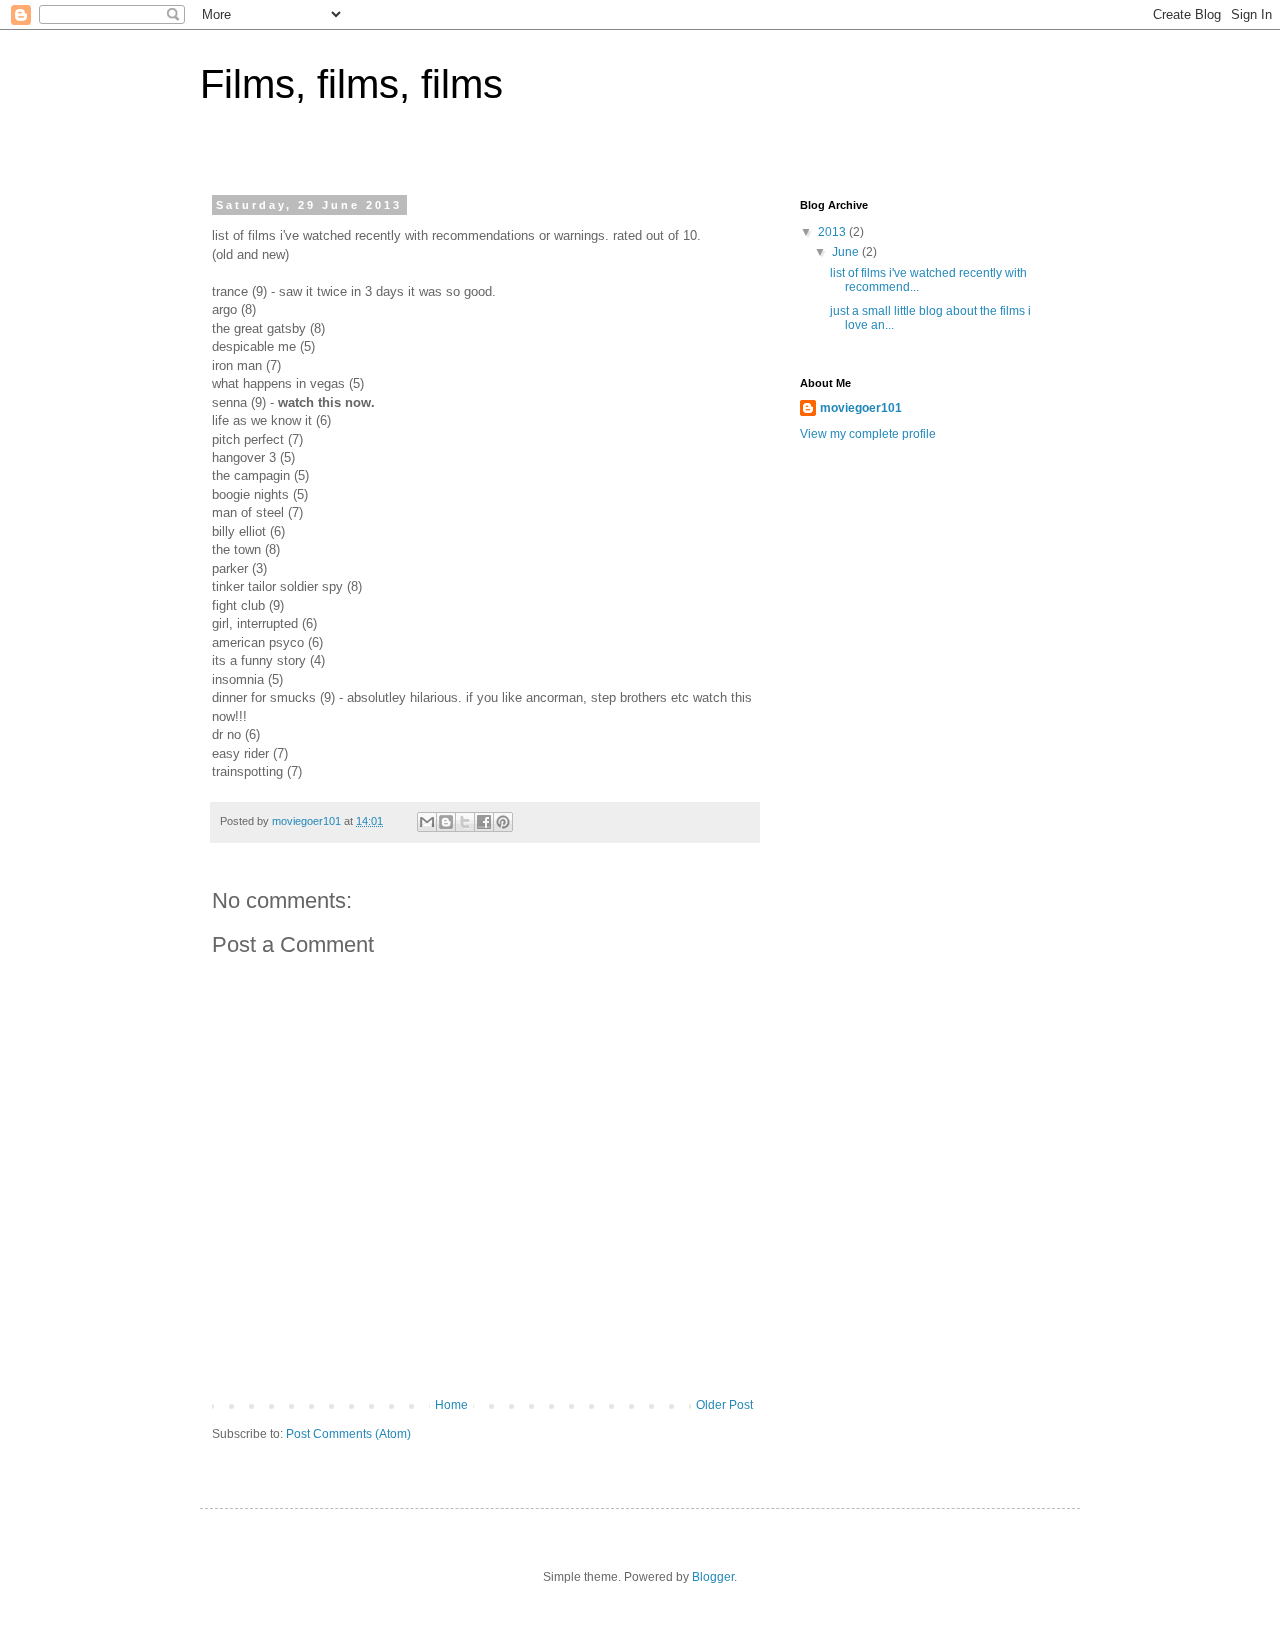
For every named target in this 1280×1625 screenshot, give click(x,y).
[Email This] (427, 822)
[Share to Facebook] (484, 822)
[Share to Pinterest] (503, 822)
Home (451, 1405)
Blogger (713, 1577)
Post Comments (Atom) (348, 1434)
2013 (833, 232)
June (847, 252)
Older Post (724, 1405)
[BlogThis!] (446, 822)
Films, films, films (351, 84)
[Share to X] (465, 822)
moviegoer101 (861, 408)
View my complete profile (868, 434)
